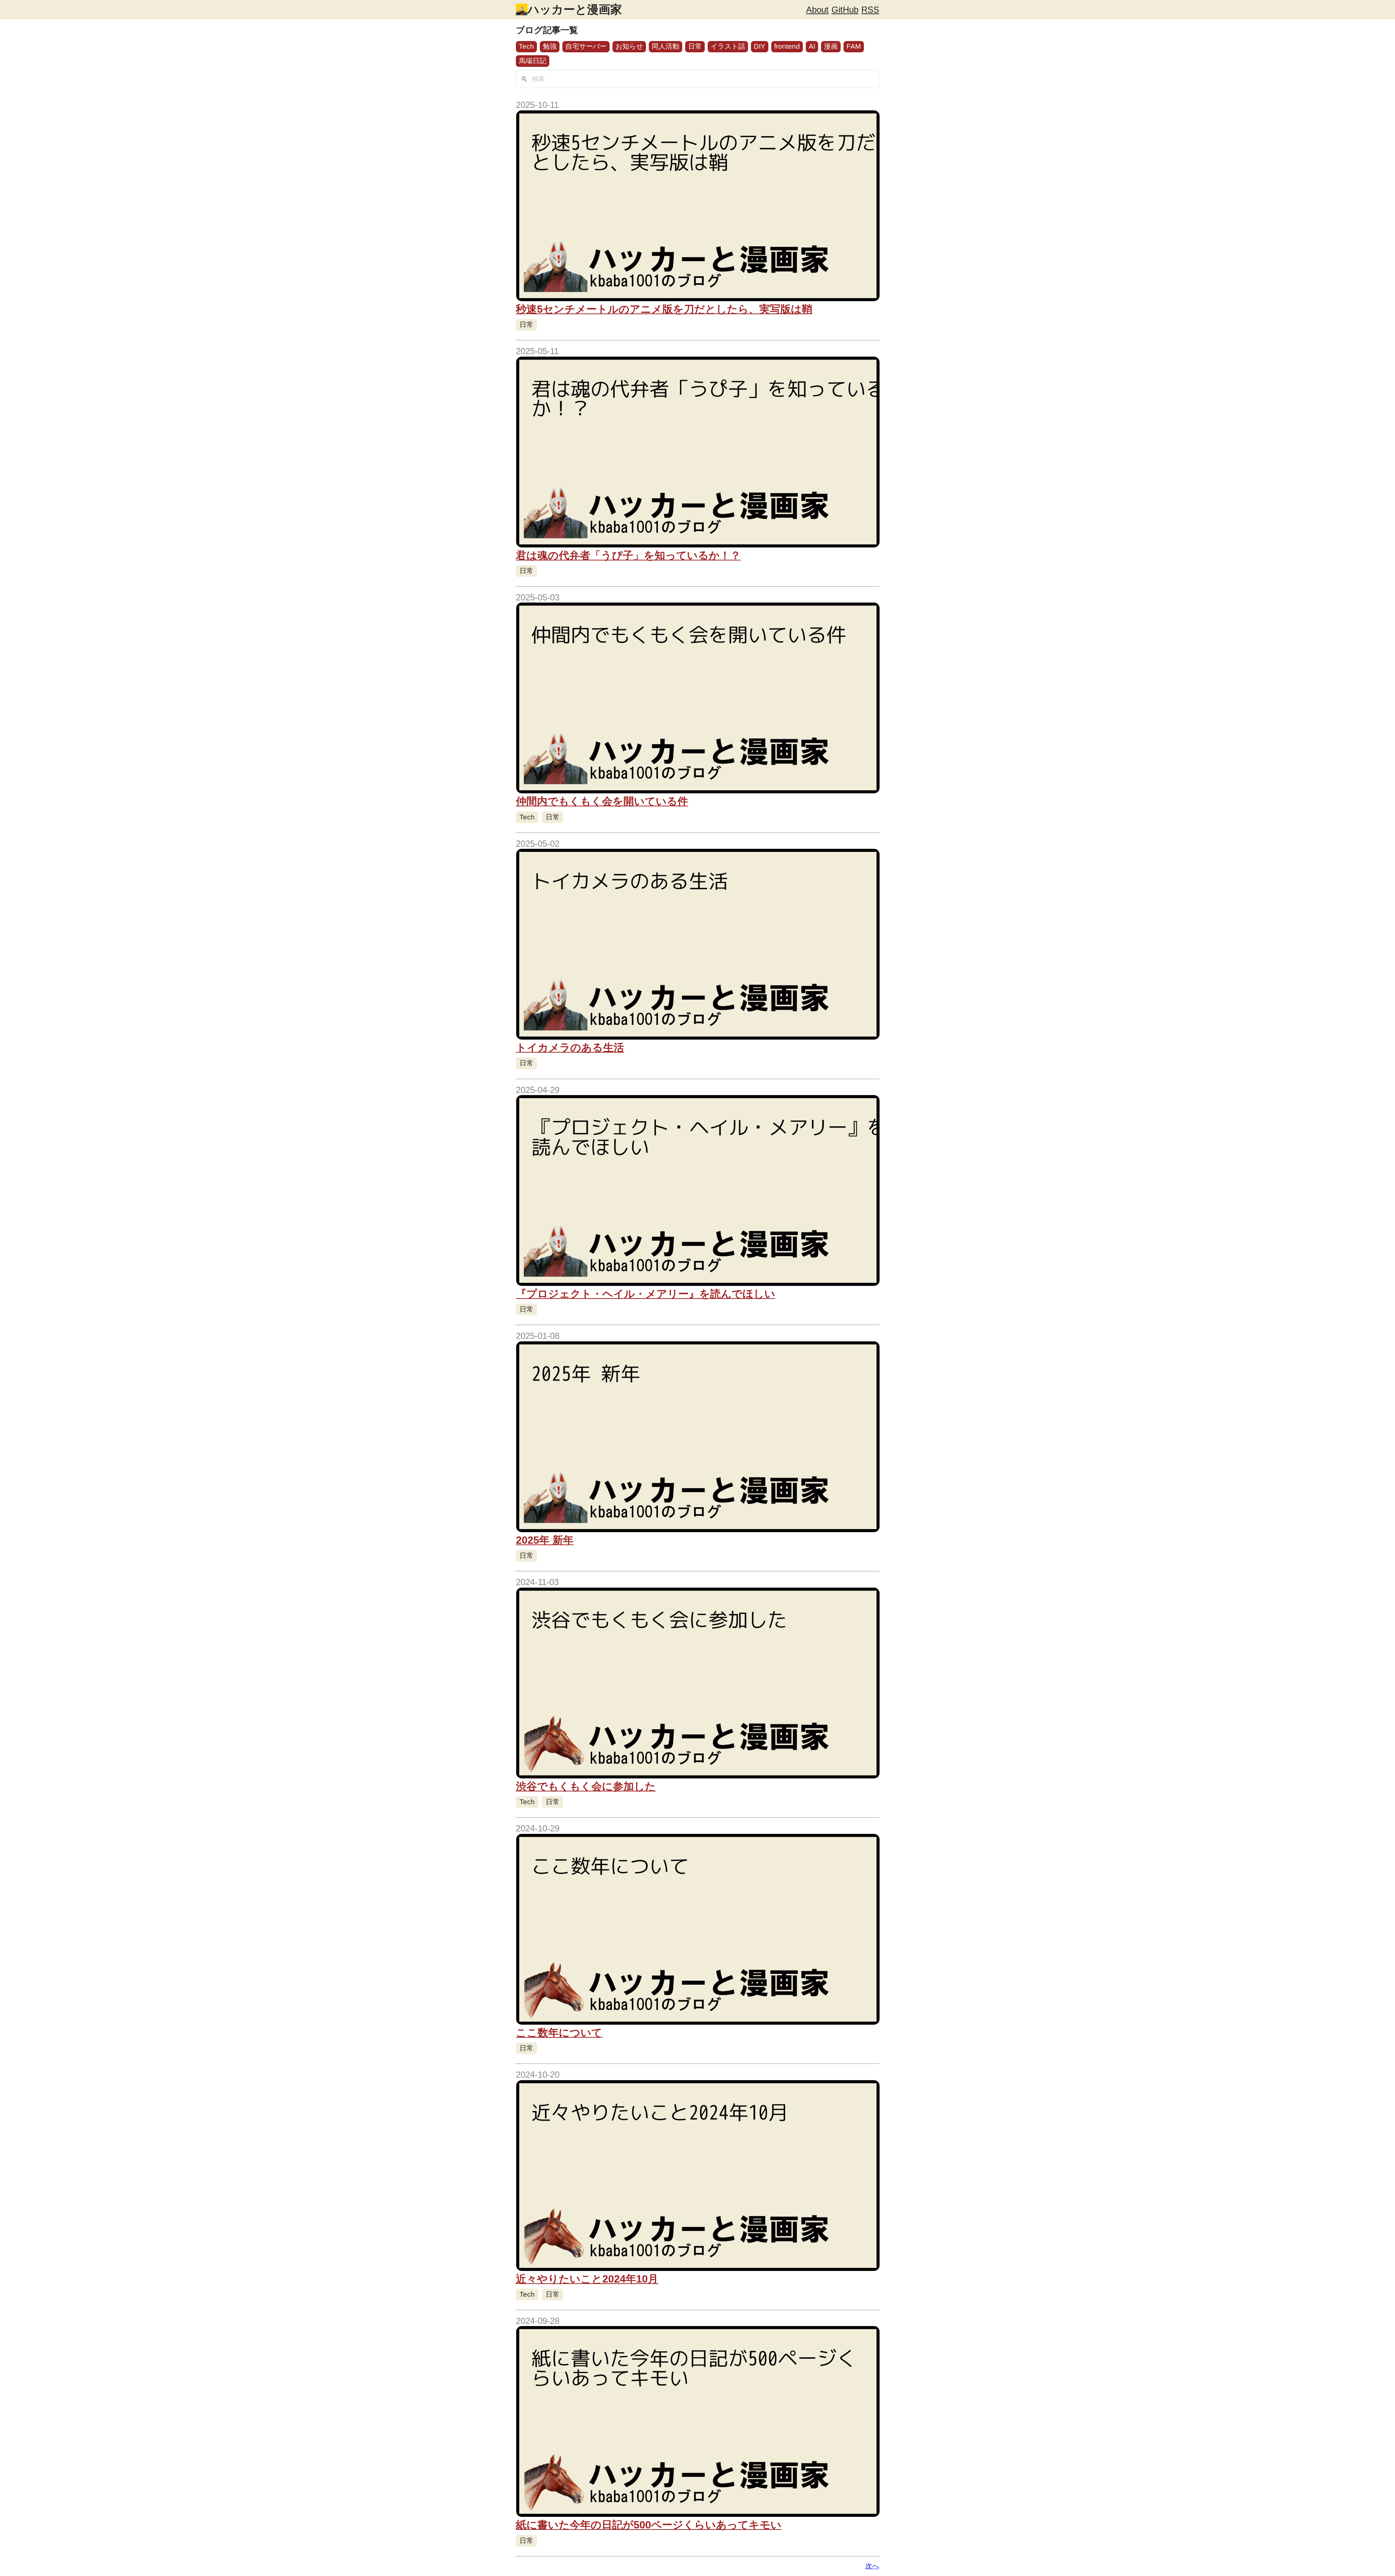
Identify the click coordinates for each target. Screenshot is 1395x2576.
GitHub (845, 10)
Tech (526, 46)
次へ (872, 2566)
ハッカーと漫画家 (575, 9)
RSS (870, 10)
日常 (695, 46)
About (817, 10)
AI (812, 46)
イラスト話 (728, 46)
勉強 (550, 46)
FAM (854, 46)
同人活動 (666, 46)
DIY (760, 46)
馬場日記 (533, 61)
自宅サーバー (586, 46)
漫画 (831, 46)
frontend (787, 46)
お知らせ (629, 46)
